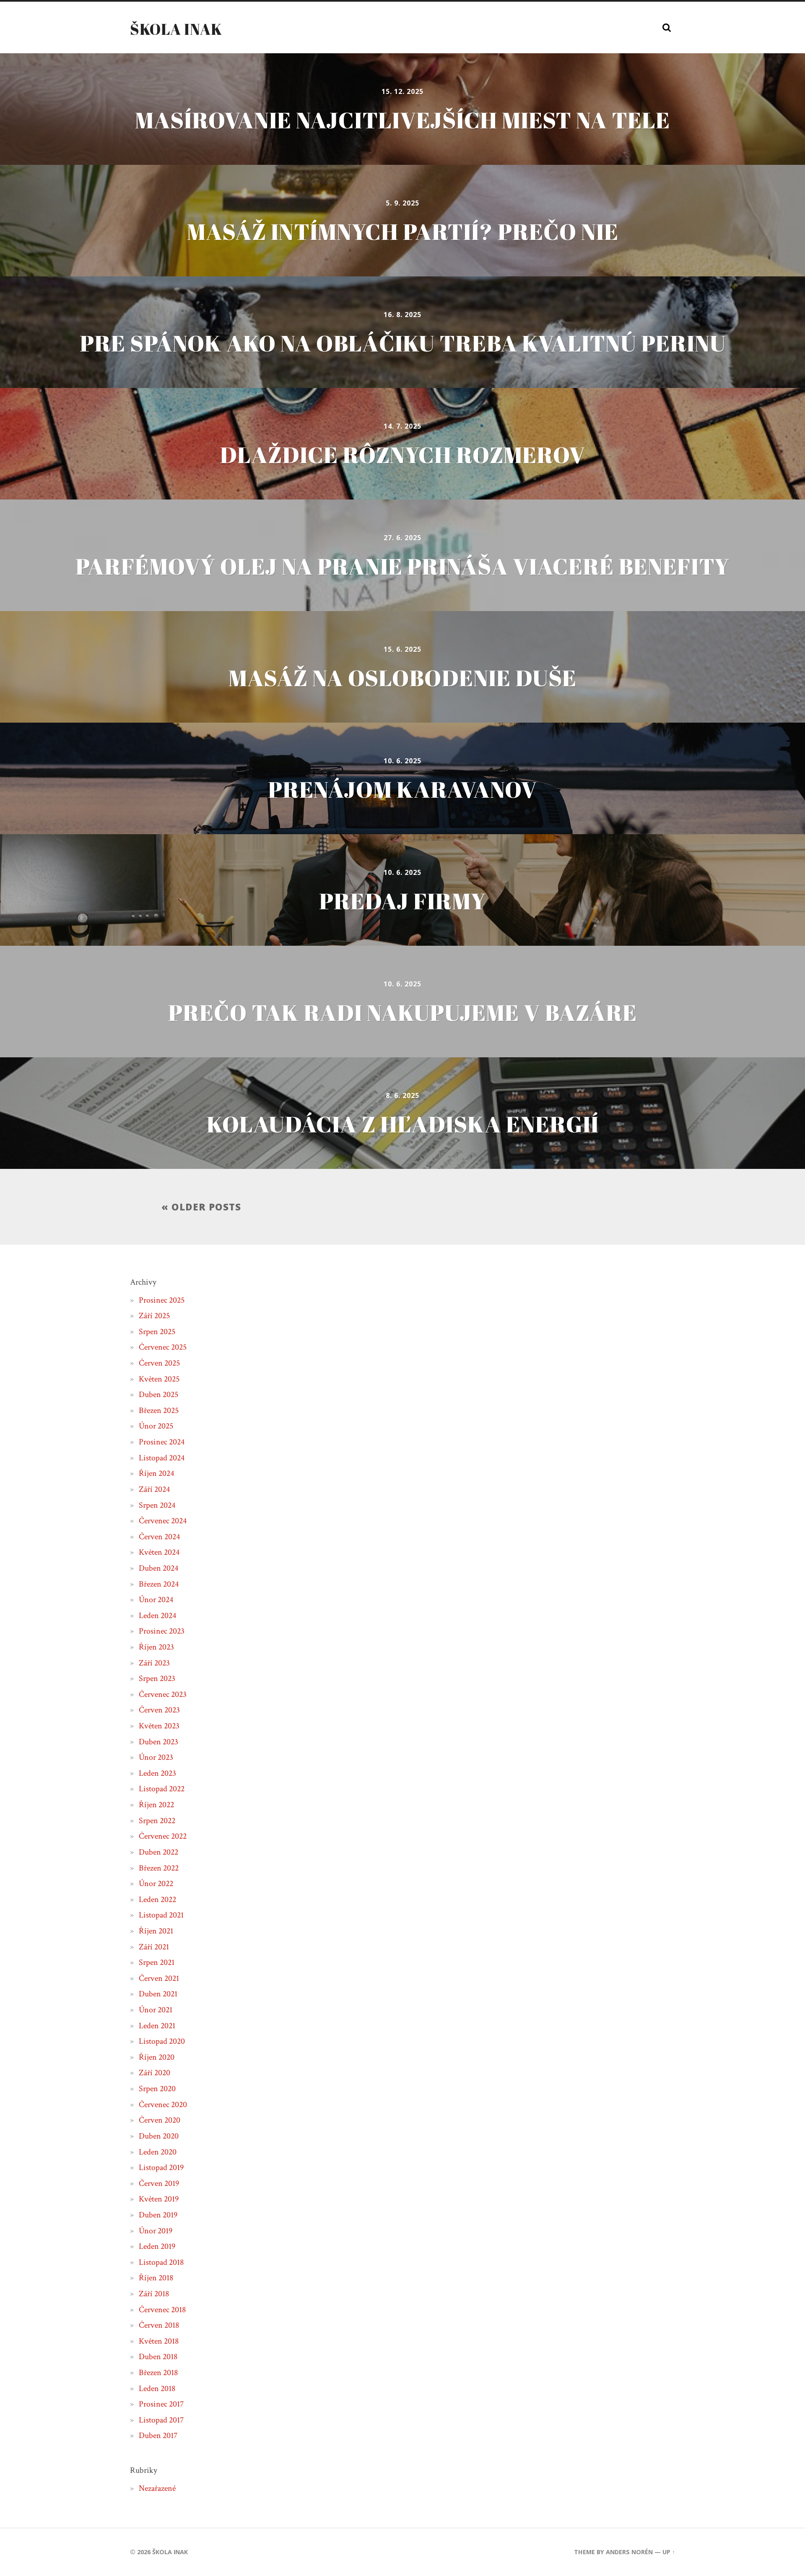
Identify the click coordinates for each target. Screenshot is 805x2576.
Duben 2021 (158, 1994)
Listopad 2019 (161, 2167)
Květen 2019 (159, 2199)
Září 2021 (154, 1947)
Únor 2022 (156, 1884)
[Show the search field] (667, 28)
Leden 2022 (157, 1899)
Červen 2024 (159, 1537)
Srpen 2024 (157, 1505)
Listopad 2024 (162, 1458)
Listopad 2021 (161, 1915)
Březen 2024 (159, 1584)
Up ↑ (669, 2552)
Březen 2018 (158, 2373)
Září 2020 (155, 2073)
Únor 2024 (156, 1600)
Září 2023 (154, 1663)
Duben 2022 (158, 1852)
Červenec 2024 (163, 1521)
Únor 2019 (156, 2231)
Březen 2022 (159, 1868)
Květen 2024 (159, 1552)
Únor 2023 (156, 1757)
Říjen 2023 (156, 1647)
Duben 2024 (158, 1568)
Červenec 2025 (163, 1347)
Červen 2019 (159, 2183)
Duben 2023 (158, 1742)
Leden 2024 (157, 1616)
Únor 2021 (156, 2010)
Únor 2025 (156, 1426)
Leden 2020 (158, 2152)
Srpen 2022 (157, 1821)
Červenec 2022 (163, 1836)
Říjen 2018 (156, 2278)
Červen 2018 (159, 2325)
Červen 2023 (159, 1710)
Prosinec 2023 (162, 1631)
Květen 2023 (159, 1726)
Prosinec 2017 (161, 2404)
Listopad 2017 (161, 2420)
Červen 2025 (159, 1363)
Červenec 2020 (163, 2105)
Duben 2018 (158, 2357)
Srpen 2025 (157, 1332)
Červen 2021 (159, 1978)
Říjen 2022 (156, 1805)
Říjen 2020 (157, 2057)
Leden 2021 (157, 2026)
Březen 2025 (159, 1410)
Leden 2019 (157, 2246)
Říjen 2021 (156, 1931)
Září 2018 (154, 2294)
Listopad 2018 (161, 2262)
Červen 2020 (160, 2120)
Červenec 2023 (163, 1694)
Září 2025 (154, 1316)
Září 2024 (154, 1489)
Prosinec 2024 (162, 1442)
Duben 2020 (159, 2136)
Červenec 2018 (162, 2310)
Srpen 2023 (157, 1678)
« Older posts (201, 1207)
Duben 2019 (158, 2215)
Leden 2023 (157, 1773)
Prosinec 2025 (162, 1300)
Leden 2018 (157, 2389)
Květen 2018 (159, 2341)
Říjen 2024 (156, 1473)
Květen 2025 (159, 1379)
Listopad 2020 (162, 2041)
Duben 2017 (158, 2435)
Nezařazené (157, 2488)
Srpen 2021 (157, 1962)
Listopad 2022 (162, 1789)
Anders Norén (629, 2552)
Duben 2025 (158, 1395)
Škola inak (176, 29)
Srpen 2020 (157, 2089)
